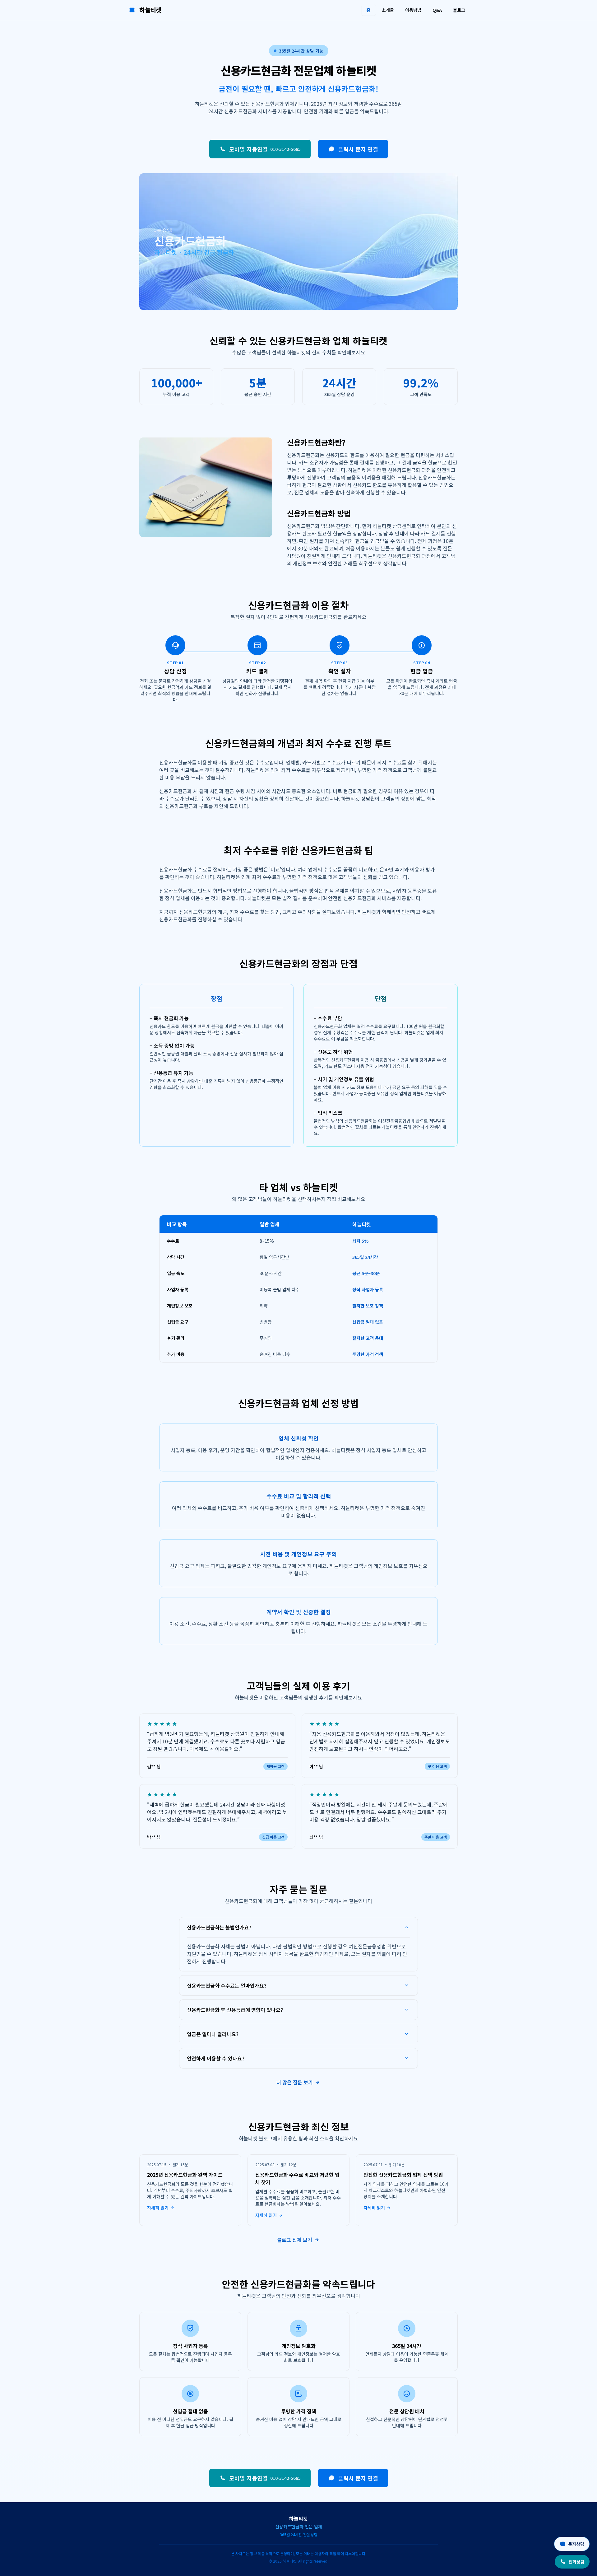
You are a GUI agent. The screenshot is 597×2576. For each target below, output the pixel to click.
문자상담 (576, 2544)
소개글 (388, 10)
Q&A (437, 10)
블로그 (459, 10)
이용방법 (413, 10)
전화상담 (576, 2562)
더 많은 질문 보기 (295, 2082)
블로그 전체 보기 (295, 2240)
